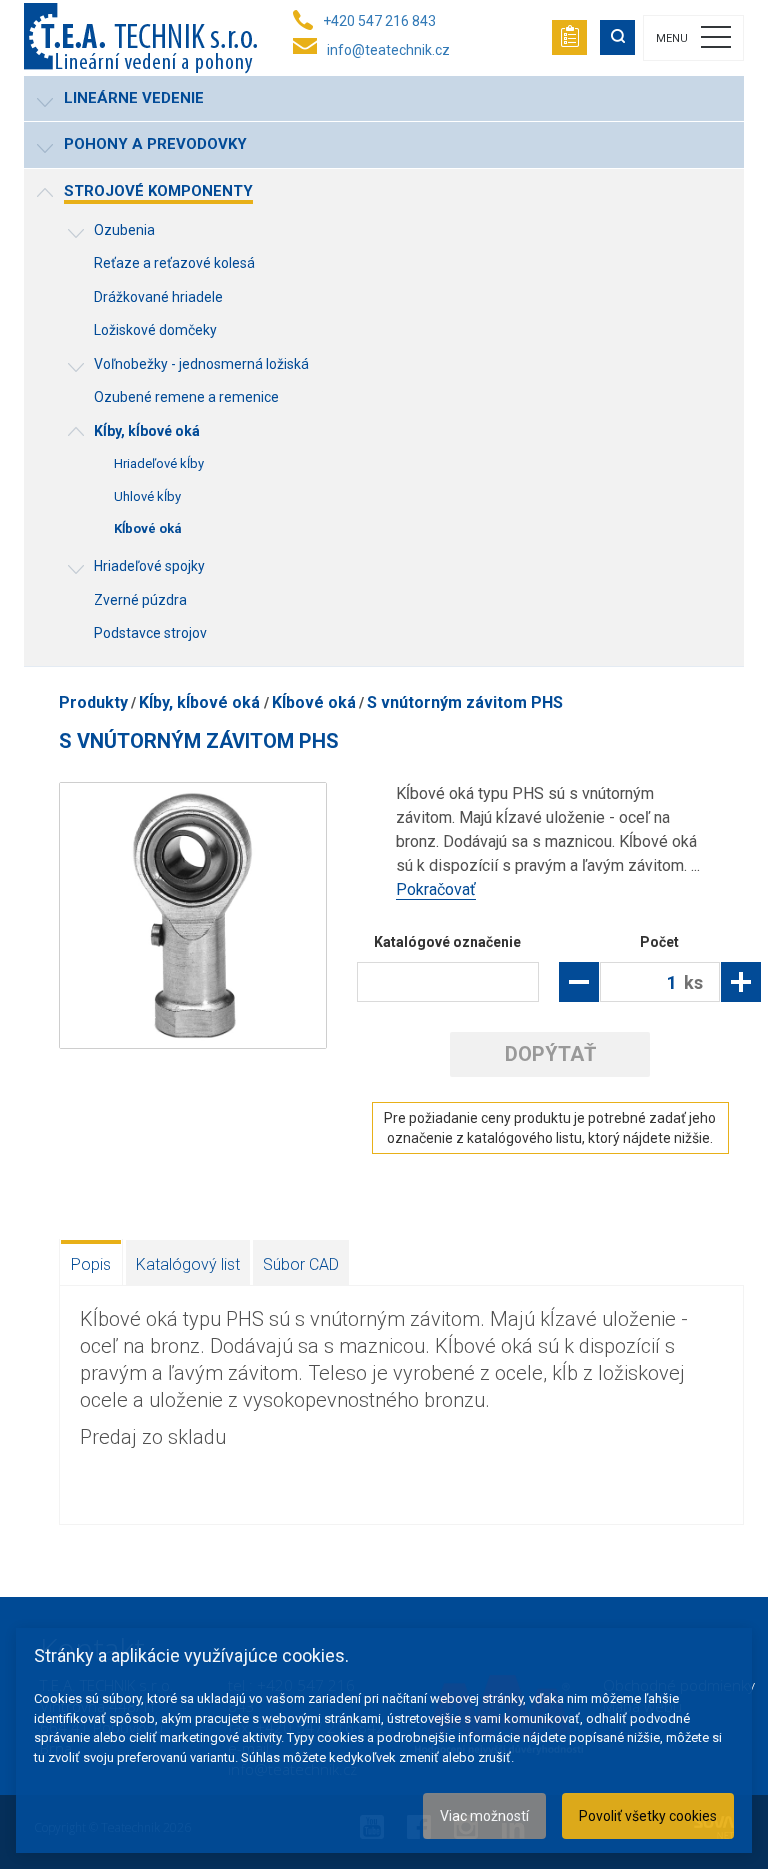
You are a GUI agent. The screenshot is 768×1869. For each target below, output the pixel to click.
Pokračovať (436, 889)
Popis (91, 1264)
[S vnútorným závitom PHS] (193, 916)
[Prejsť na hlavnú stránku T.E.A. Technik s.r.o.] (140, 38)
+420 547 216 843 (379, 21)
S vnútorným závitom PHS (465, 702)
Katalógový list (188, 1264)
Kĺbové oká (314, 702)
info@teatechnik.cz (388, 50)
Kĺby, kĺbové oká (201, 702)
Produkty (93, 702)
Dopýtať (550, 1054)
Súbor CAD (301, 1264)
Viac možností (484, 1816)
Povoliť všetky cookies (648, 1816)
